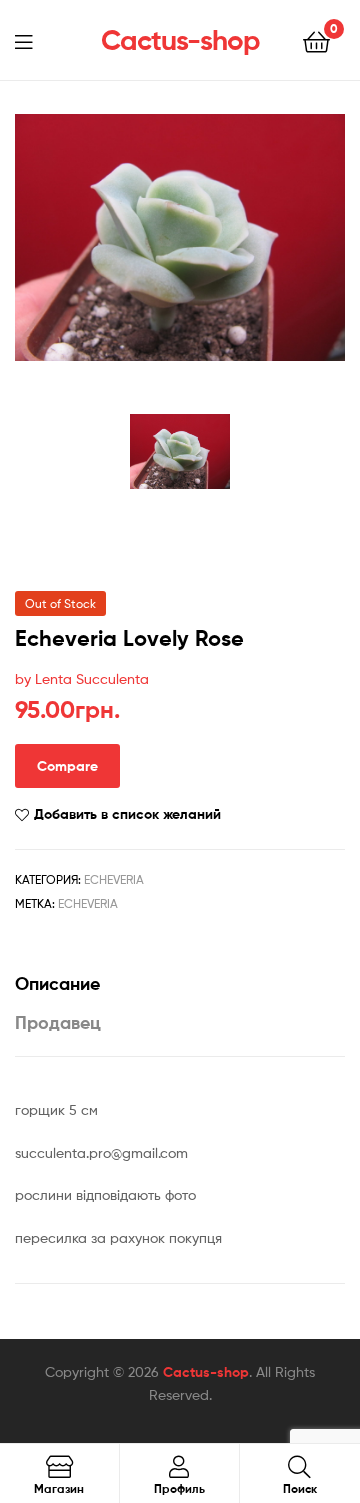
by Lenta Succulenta (82, 678)
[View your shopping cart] (316, 40)
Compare (67, 766)
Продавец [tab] (58, 1022)
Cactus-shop (180, 40)
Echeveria (114, 879)
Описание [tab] (57, 983)
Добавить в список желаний (127, 814)
